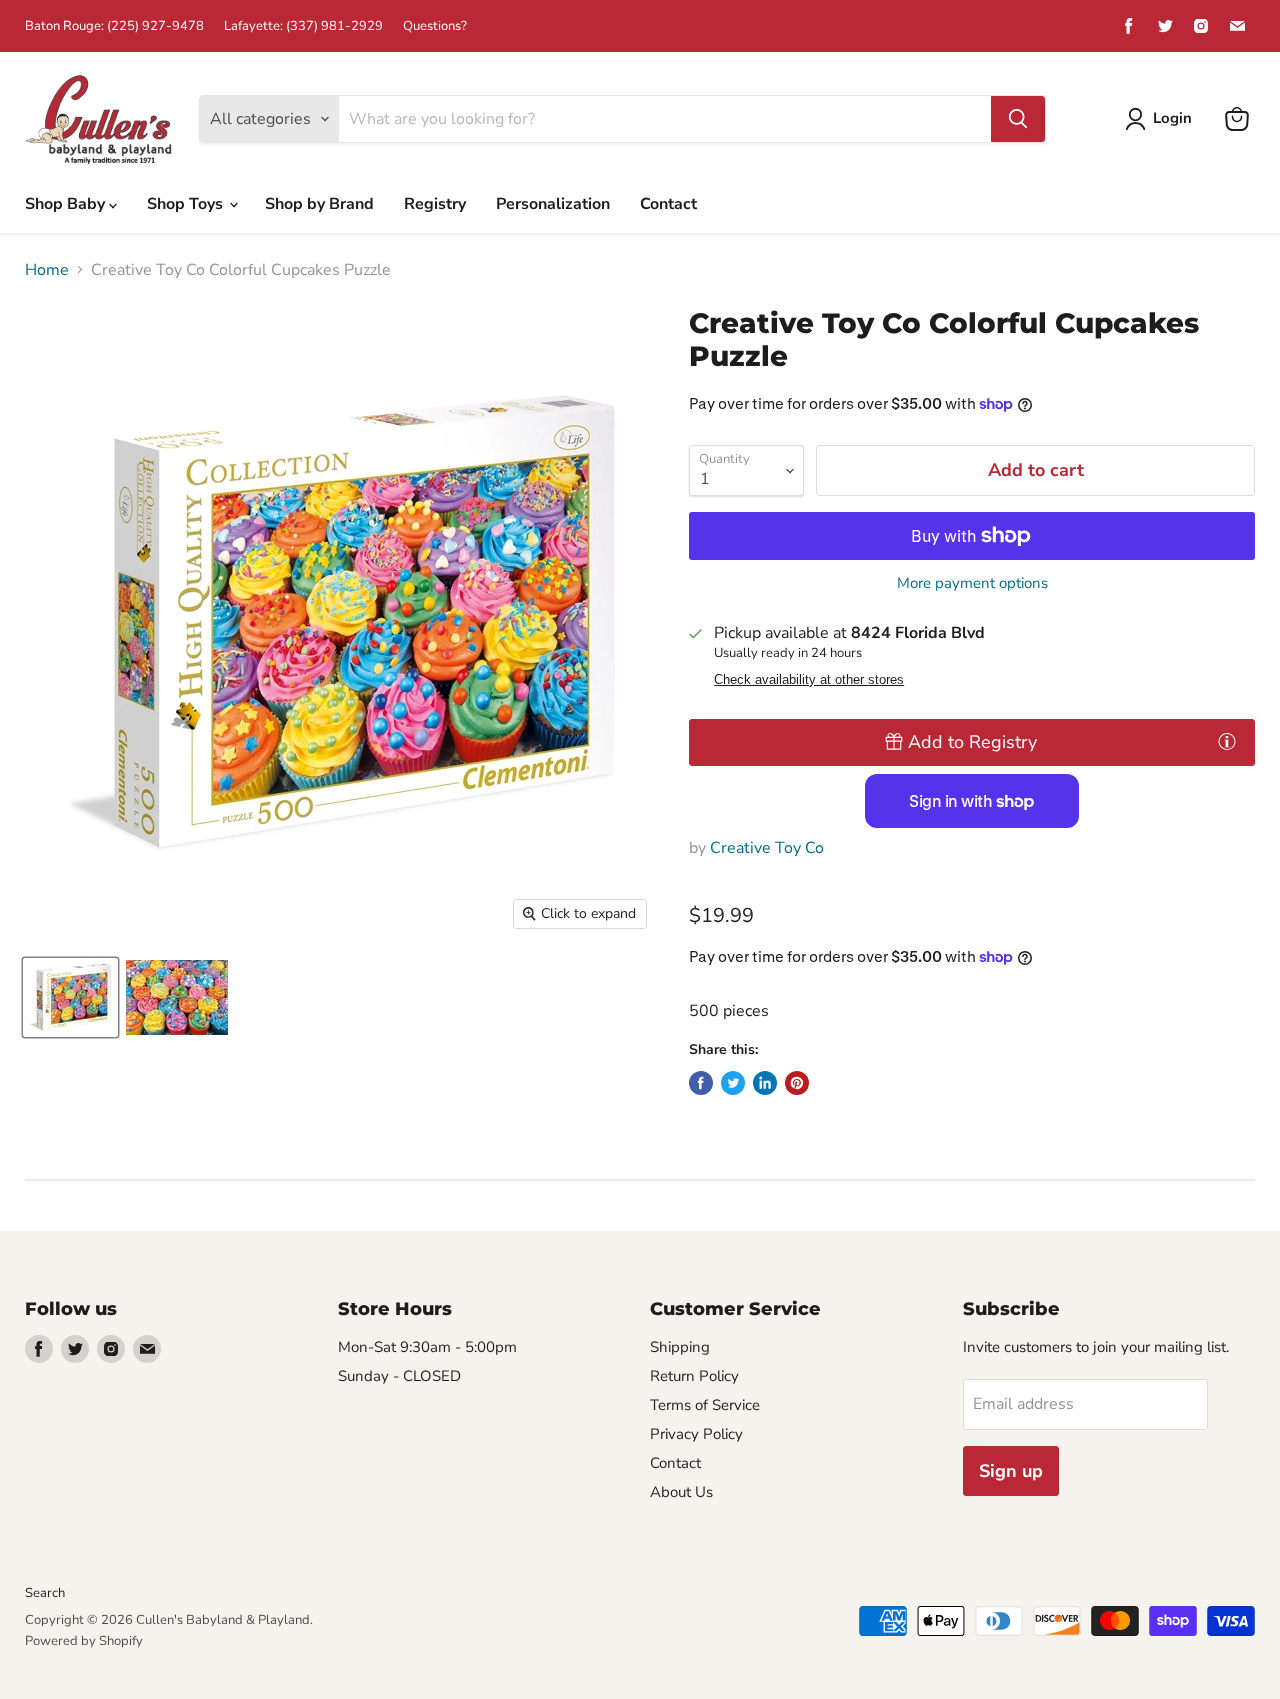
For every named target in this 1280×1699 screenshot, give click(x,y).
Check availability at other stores (809, 680)
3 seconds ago (972, 742)
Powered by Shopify (84, 1641)
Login (1172, 118)
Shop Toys (187, 204)
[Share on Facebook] (701, 1083)
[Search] (1018, 119)
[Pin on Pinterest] (797, 1083)
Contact (668, 204)
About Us (681, 1492)
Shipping (680, 1347)
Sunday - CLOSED (399, 1376)
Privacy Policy (696, 1434)
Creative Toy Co (767, 848)
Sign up (1011, 1471)
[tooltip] (1227, 741)
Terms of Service (705, 1405)
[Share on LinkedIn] (765, 1083)
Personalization (553, 204)
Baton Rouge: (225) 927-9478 (114, 26)
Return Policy (694, 1376)
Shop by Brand (319, 204)
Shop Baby (67, 204)
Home (47, 270)
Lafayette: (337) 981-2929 (303, 26)
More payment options (972, 583)
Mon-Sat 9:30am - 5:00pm (427, 1347)
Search (45, 1593)
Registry (435, 204)
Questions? (435, 26)
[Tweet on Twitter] (733, 1083)
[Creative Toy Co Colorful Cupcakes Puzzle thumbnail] (70, 997)
